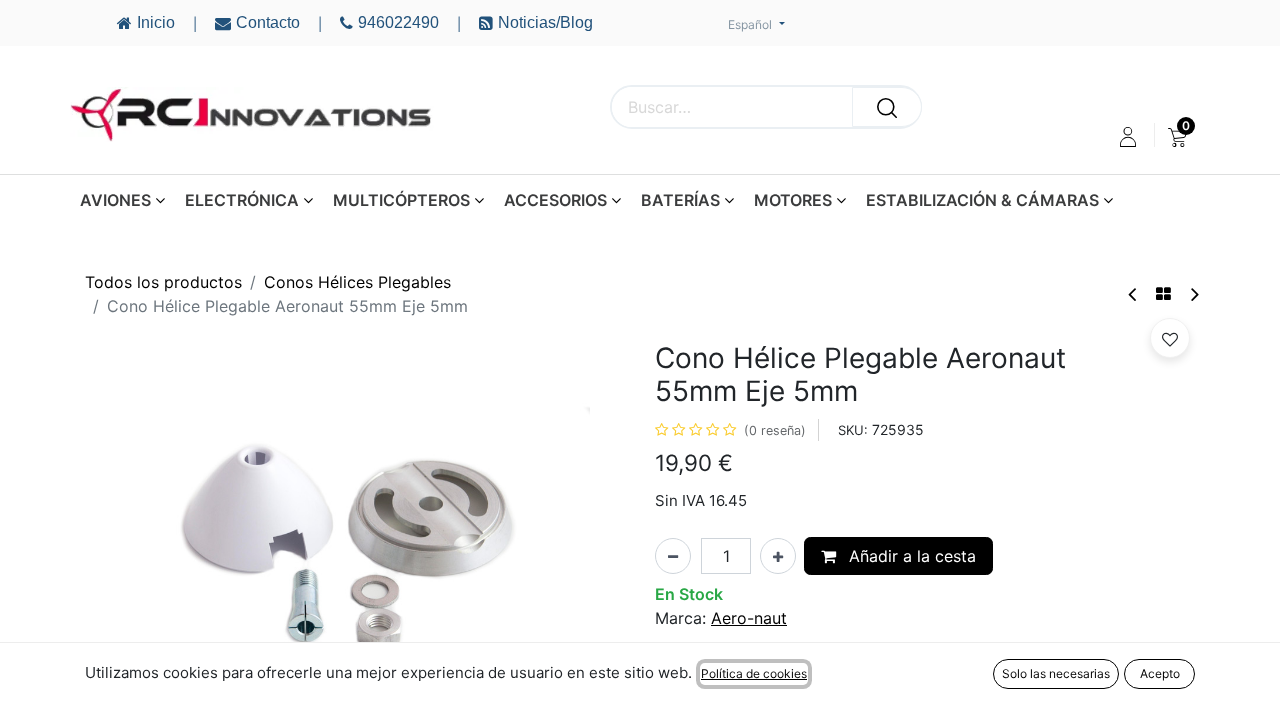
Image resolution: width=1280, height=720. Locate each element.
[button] (1170, 338)
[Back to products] (1163, 294)
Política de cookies (754, 673)
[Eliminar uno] (673, 556)
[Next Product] (1193, 294)
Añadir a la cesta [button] (910, 556)
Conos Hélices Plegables (357, 282)
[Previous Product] (1133, 294)
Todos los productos (163, 282)
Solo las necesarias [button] (1056, 673)
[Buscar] (887, 107)
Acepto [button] (1160, 673)
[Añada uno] (778, 556)
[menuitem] (1177, 137)
